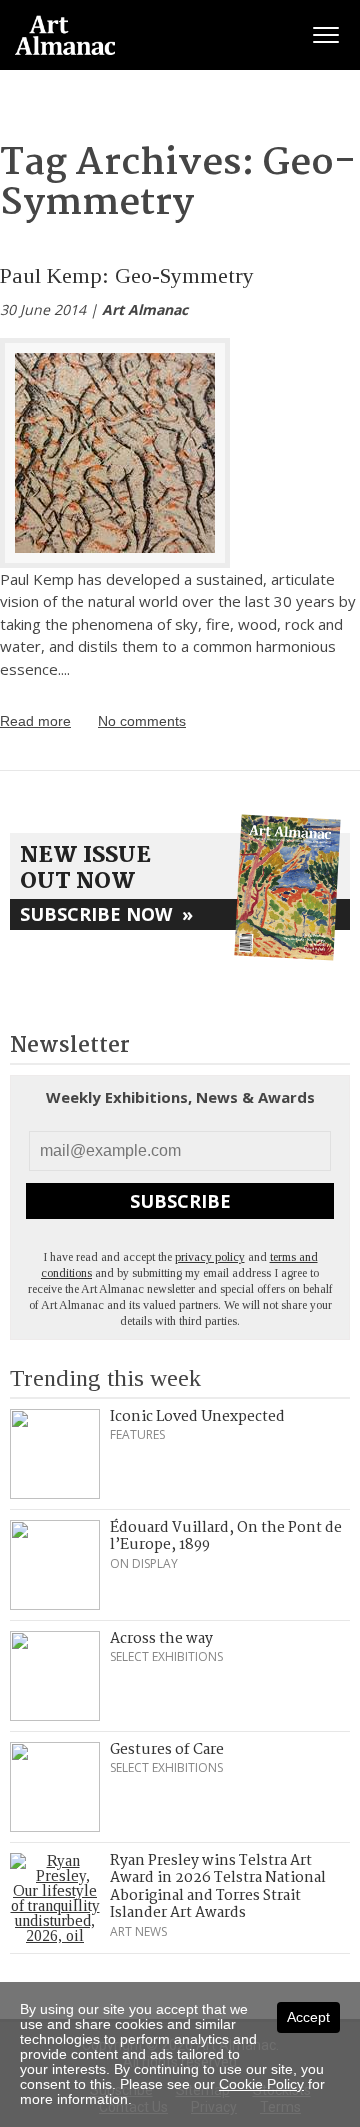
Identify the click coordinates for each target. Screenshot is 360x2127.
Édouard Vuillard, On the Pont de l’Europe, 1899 (226, 1537)
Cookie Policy (261, 2084)
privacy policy (210, 1257)
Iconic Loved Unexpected (197, 1417)
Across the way (161, 1639)
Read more (35, 721)
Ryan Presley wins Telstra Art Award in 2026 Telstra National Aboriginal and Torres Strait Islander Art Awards (218, 1887)
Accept (308, 2017)
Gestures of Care (167, 1750)
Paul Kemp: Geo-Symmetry (127, 275)
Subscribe (180, 1201)
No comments (142, 721)
